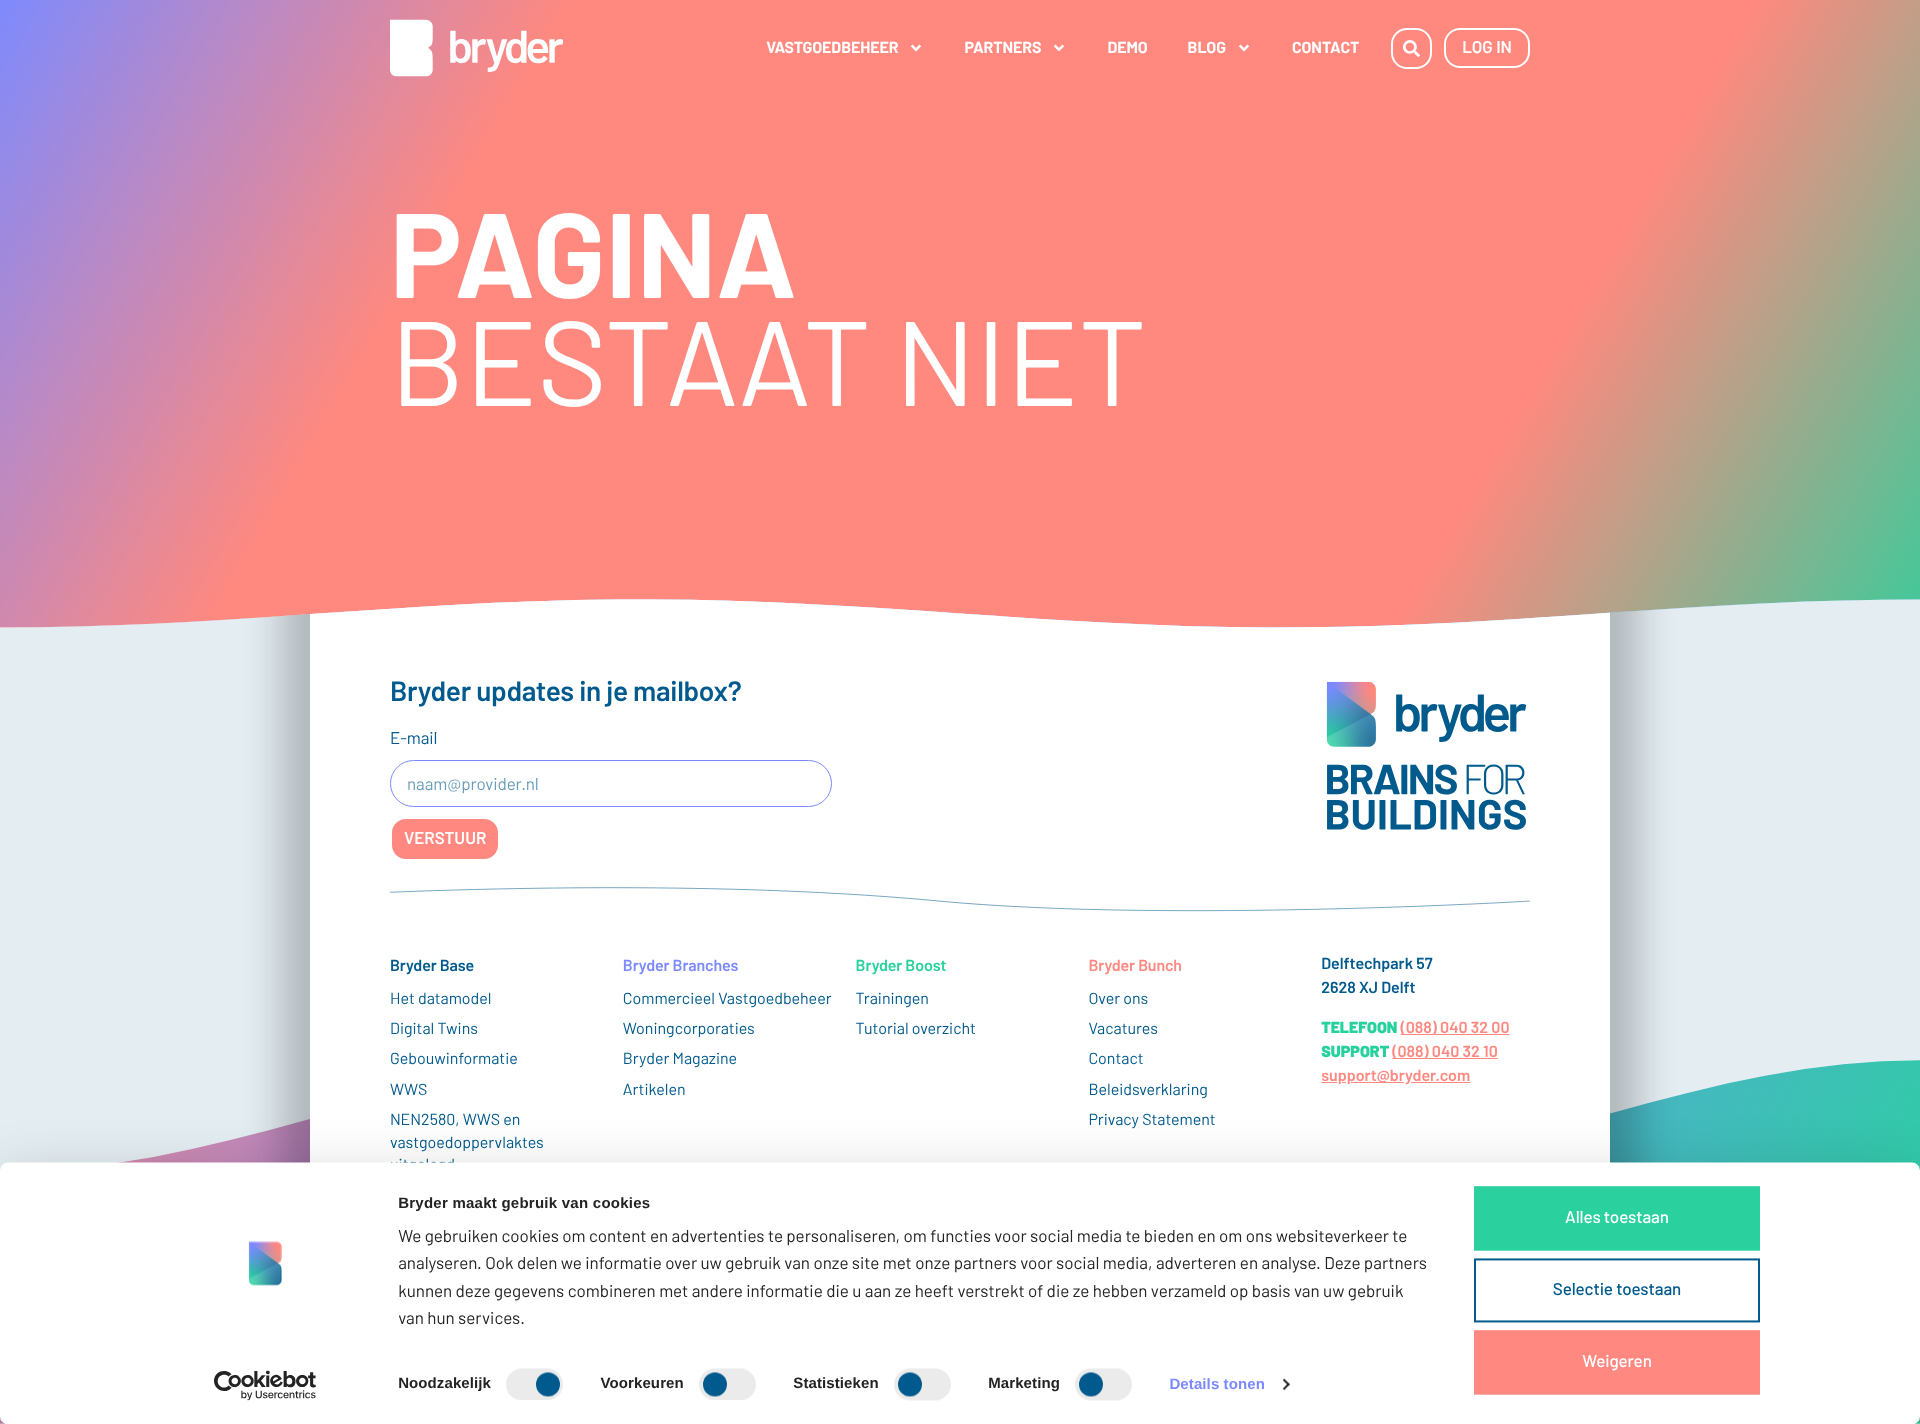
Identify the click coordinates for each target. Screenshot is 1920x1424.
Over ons (1118, 998)
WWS (408, 1089)
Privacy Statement (1151, 1119)
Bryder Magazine (680, 1058)
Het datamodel (441, 998)
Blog (1207, 47)
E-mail (413, 738)
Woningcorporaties (689, 1028)
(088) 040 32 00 (1455, 1027)
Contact (1325, 47)
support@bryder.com (1395, 1075)
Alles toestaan (1617, 1217)
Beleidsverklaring (1147, 1089)
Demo (1127, 47)
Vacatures (1123, 1028)
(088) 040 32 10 (1444, 1051)
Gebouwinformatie (454, 1058)
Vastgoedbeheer (832, 47)
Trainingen (892, 998)
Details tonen (1216, 1384)
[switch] (727, 1384)
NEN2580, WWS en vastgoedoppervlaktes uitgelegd (467, 1142)
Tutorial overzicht (916, 1028)
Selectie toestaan (1617, 1289)
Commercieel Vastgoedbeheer (727, 998)
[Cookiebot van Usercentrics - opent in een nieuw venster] (265, 1385)
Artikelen (654, 1089)
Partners (1002, 47)
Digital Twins (434, 1028)
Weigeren (1617, 1361)
